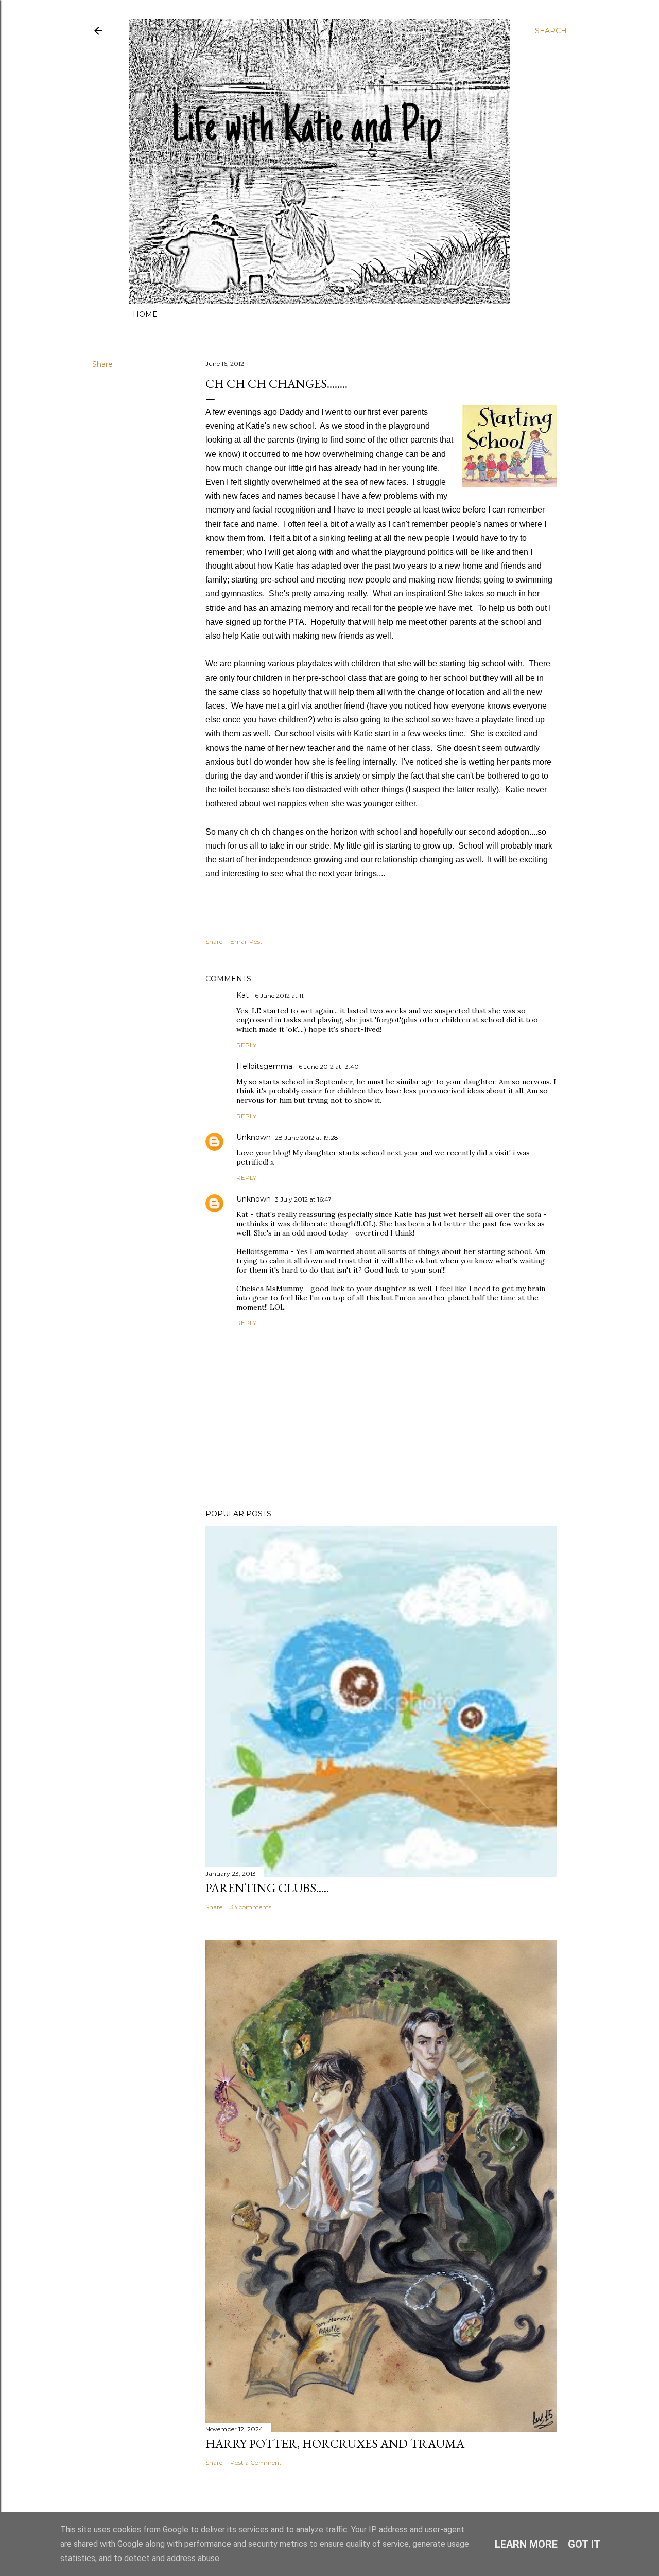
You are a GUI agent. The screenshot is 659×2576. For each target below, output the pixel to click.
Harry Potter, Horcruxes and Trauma (335, 2443)
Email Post (246, 941)
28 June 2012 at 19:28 (307, 1137)
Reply (246, 1045)
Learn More (526, 2544)
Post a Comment (256, 2463)
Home (145, 314)
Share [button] (102, 364)
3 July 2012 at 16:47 (303, 1199)
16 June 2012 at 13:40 (328, 1066)
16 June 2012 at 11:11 (281, 995)
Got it (584, 2544)
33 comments (251, 1907)
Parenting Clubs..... (267, 1888)
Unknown (254, 1137)
